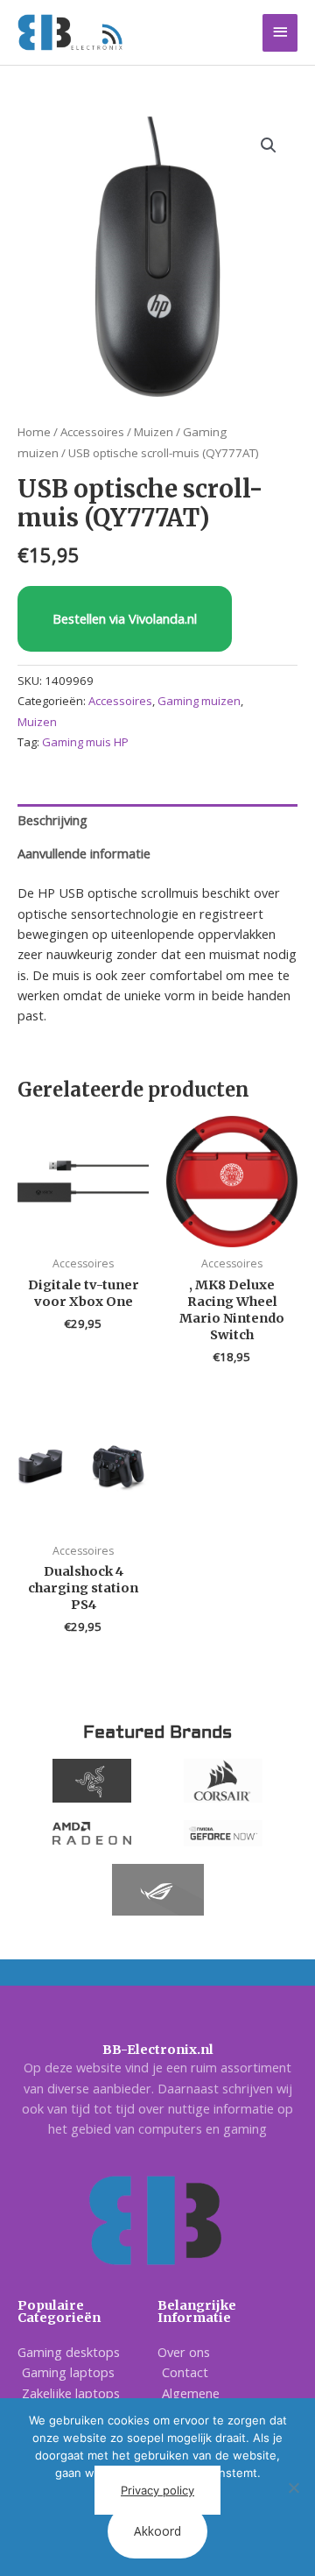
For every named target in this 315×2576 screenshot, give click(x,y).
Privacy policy (157, 2490)
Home (34, 432)
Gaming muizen (199, 701)
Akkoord (157, 2531)
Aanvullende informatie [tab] (84, 853)
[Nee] (293, 2488)
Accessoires (92, 432)
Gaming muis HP (85, 742)
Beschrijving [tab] (52, 820)
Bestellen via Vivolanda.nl (125, 618)
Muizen (154, 432)
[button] (269, 145)
